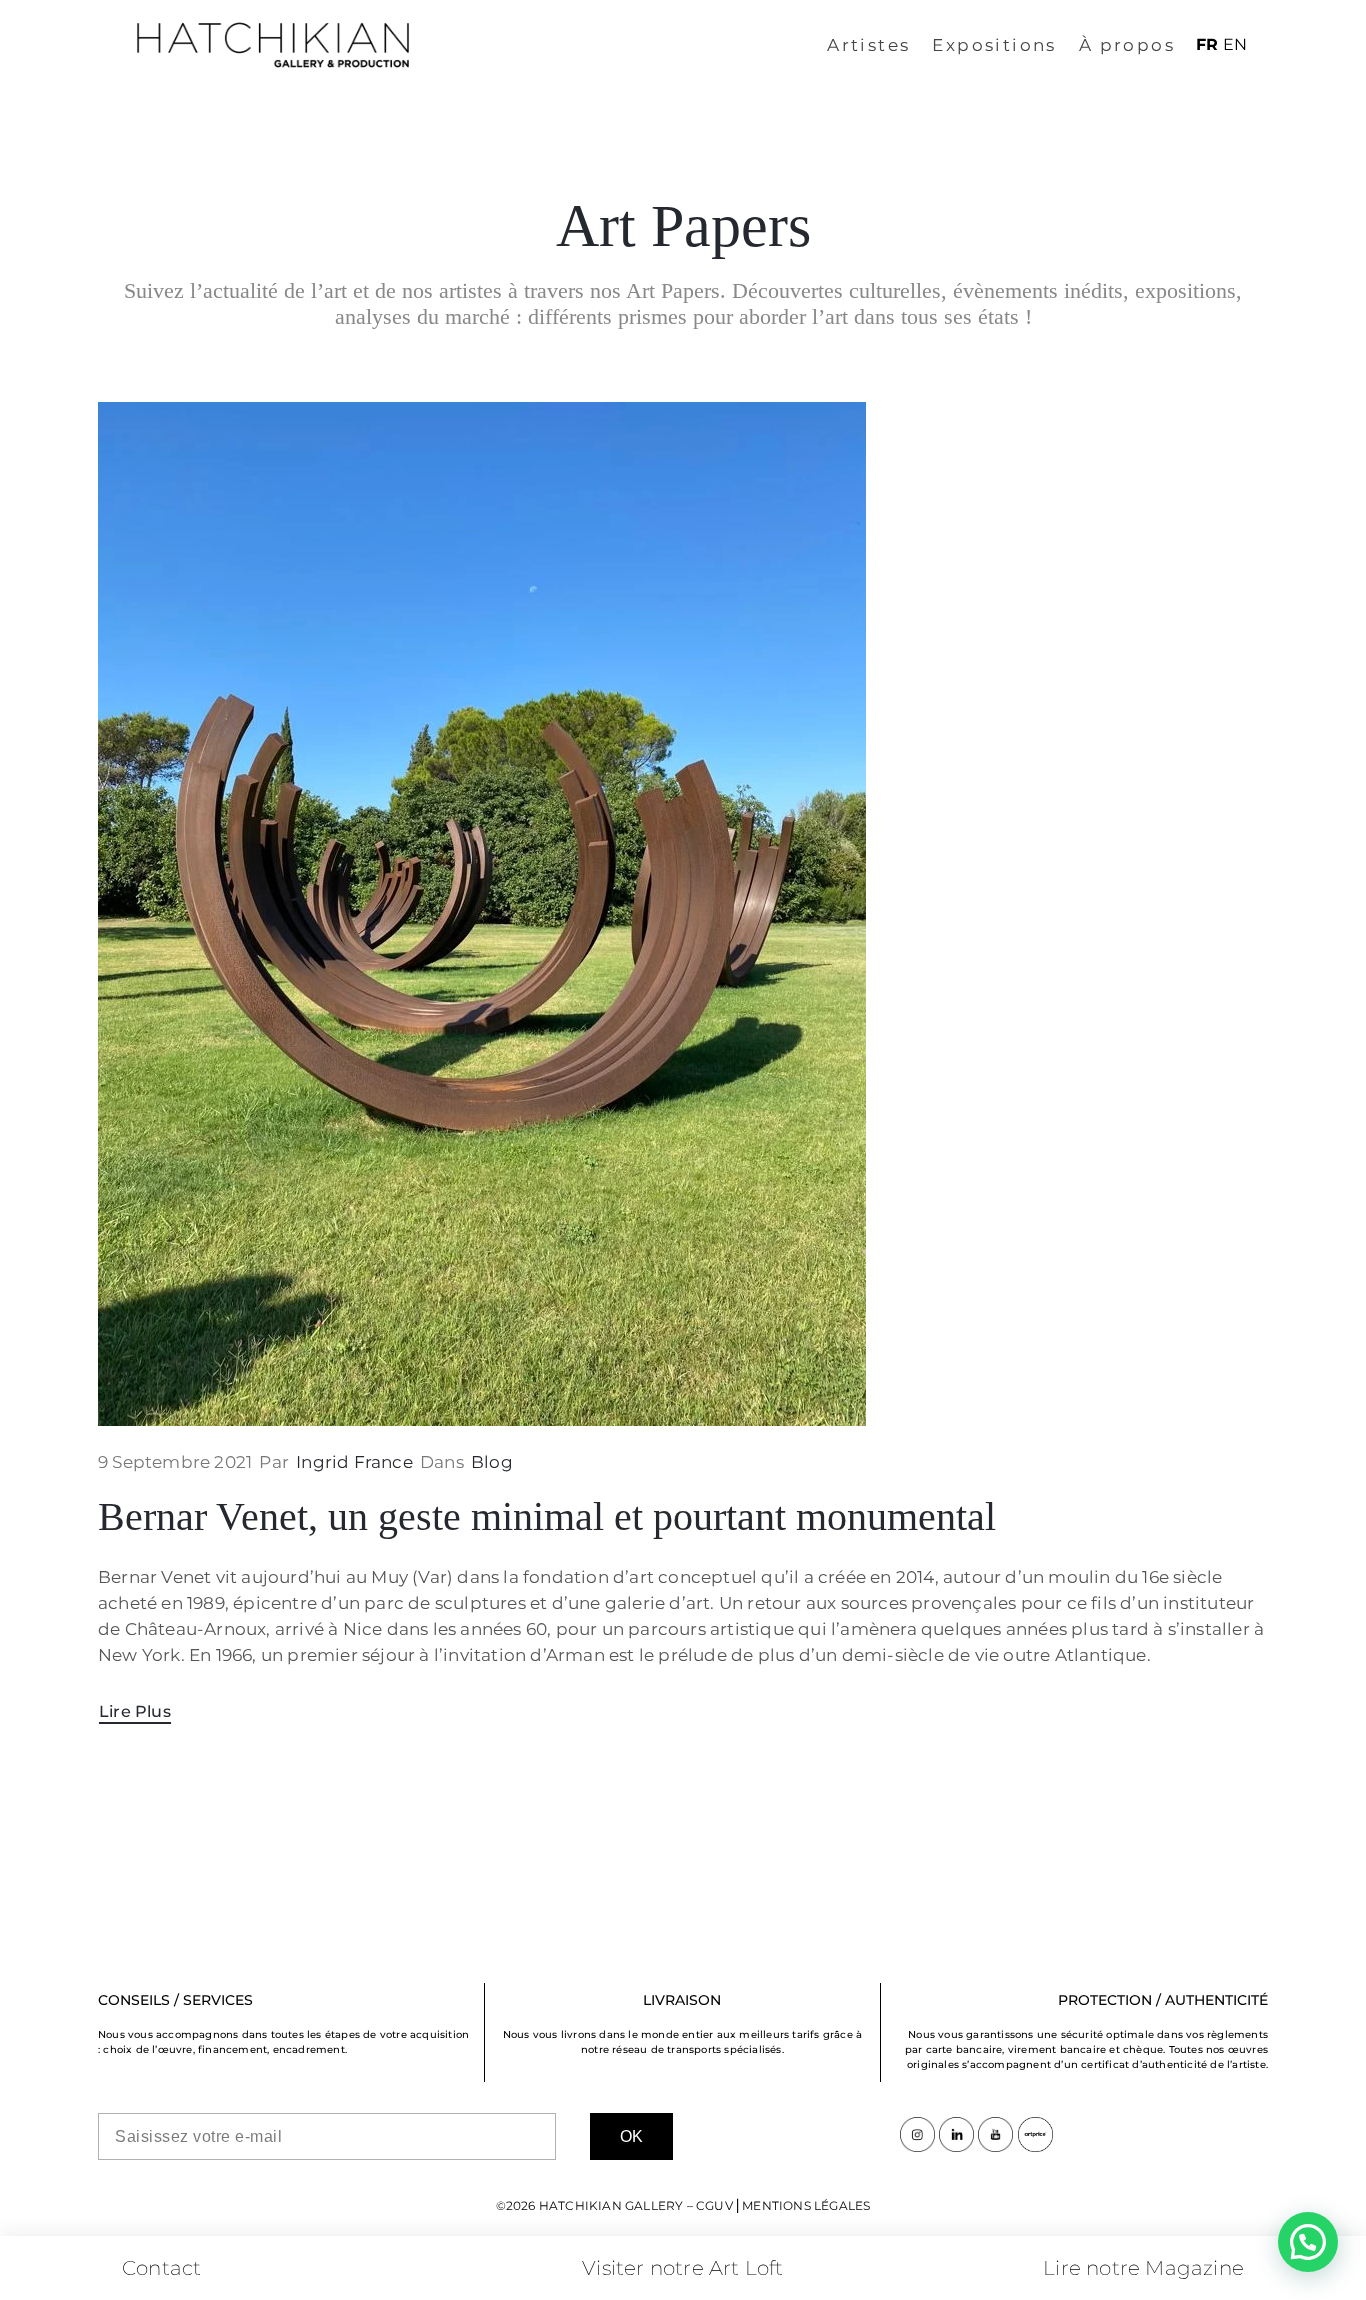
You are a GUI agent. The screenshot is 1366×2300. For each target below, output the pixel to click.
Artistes (868, 45)
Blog (492, 1462)
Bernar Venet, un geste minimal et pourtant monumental (547, 1516)
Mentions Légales (806, 2205)
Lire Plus (135, 1711)
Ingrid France (354, 1462)
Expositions (994, 45)
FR (1207, 44)
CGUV (714, 2205)
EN (1235, 44)
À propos (1127, 45)
